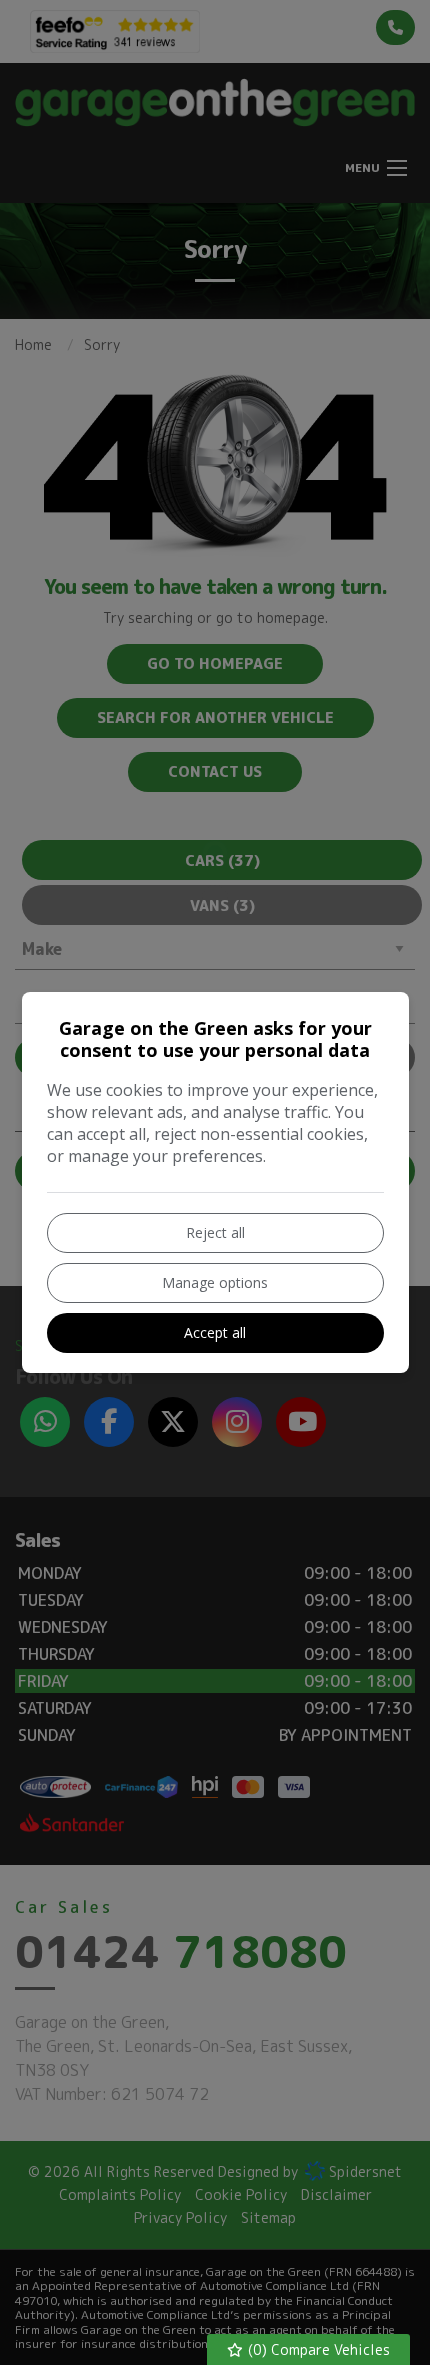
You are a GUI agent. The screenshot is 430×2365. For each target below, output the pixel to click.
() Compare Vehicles (317, 2349)
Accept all (215, 1332)
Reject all (215, 1232)
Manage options (215, 1282)
